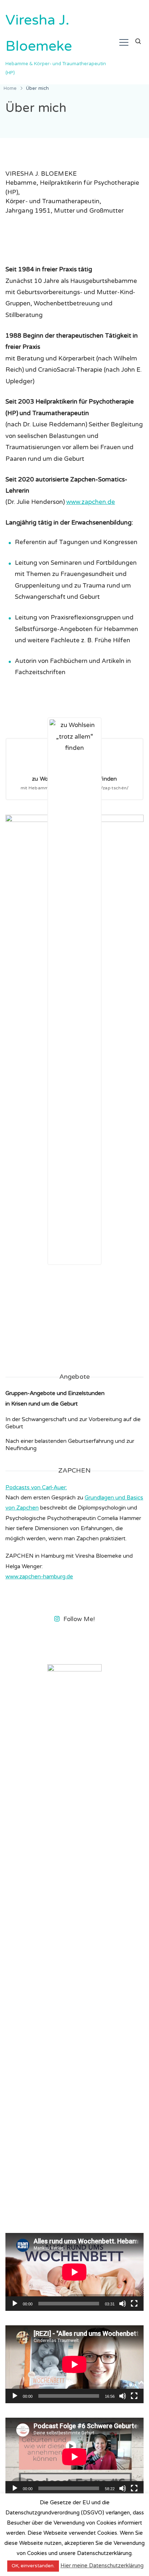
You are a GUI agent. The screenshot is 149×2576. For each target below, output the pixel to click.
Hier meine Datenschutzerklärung (102, 2565)
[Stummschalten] (123, 2309)
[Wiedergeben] (15, 2309)
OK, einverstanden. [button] (33, 2566)
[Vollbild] (134, 2309)
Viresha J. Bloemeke (39, 33)
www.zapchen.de (91, 502)
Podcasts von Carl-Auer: (36, 1487)
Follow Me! (79, 1619)
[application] (74, 2272)
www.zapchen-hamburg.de (39, 1577)
